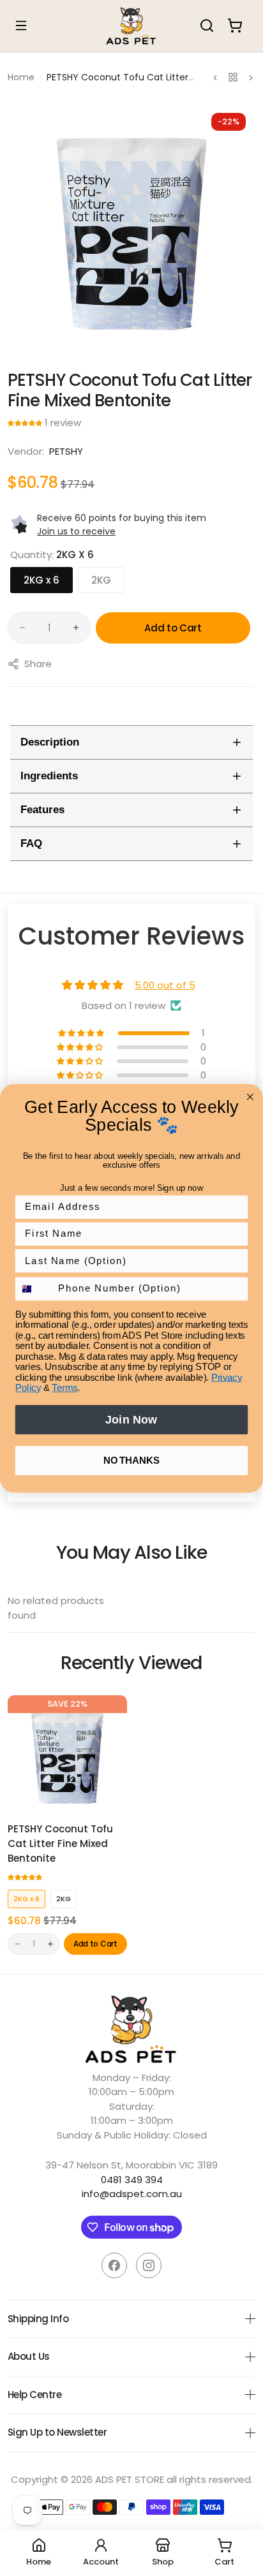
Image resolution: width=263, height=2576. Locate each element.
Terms (64, 1388)
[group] (131, 227)
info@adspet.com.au (132, 2194)
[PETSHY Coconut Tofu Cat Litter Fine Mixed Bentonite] (67, 1755)
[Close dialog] (250, 1096)
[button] (26, 423)
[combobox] (34, 1289)
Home (21, 77)
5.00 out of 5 (165, 985)
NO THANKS (132, 1460)
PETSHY (66, 451)
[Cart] (235, 26)
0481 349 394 (132, 2180)
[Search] (207, 26)
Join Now (131, 1419)
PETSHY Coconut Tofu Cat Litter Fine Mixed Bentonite (60, 1844)
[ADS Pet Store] (131, 26)
